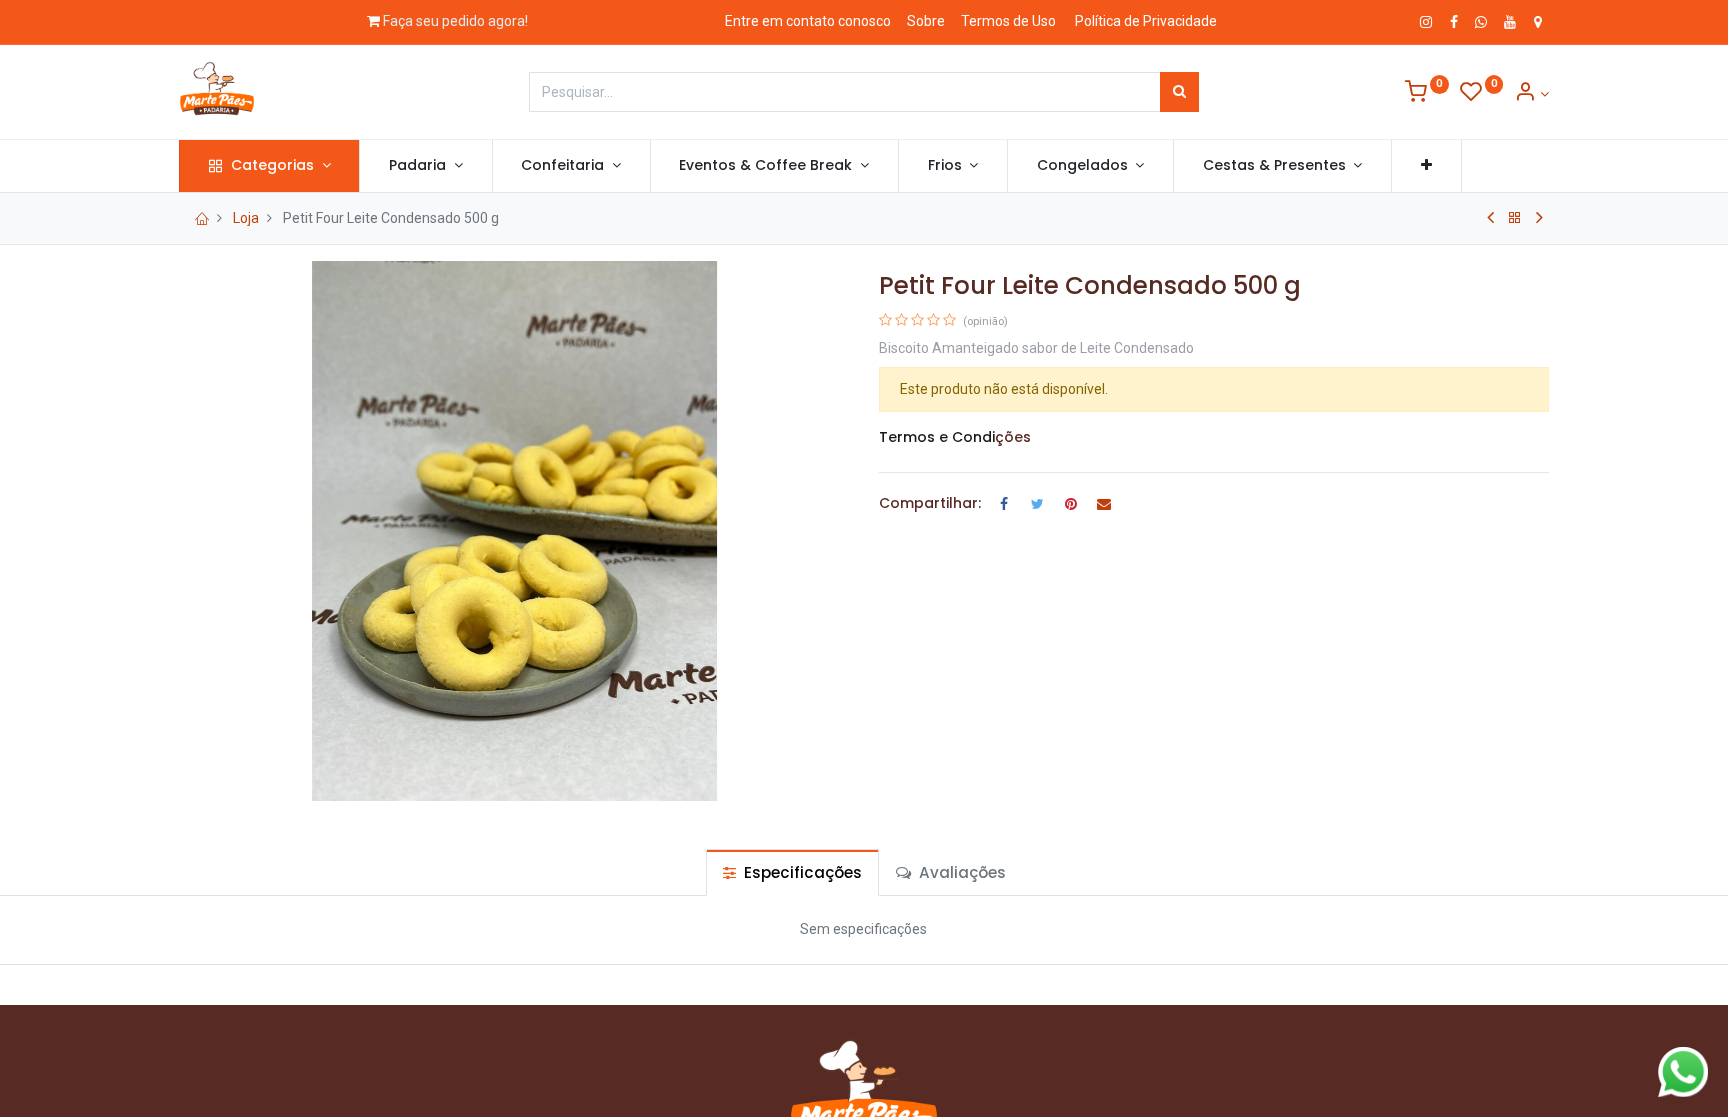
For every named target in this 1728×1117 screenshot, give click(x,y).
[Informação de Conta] (1531, 94)
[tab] (792, 872)
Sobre (926, 21)
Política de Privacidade (1146, 21)
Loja (246, 218)
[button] (1426, 166)
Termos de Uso (1008, 21)
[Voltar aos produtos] (1515, 218)
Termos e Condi (937, 437)
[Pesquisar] (1179, 92)
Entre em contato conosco (808, 21)
